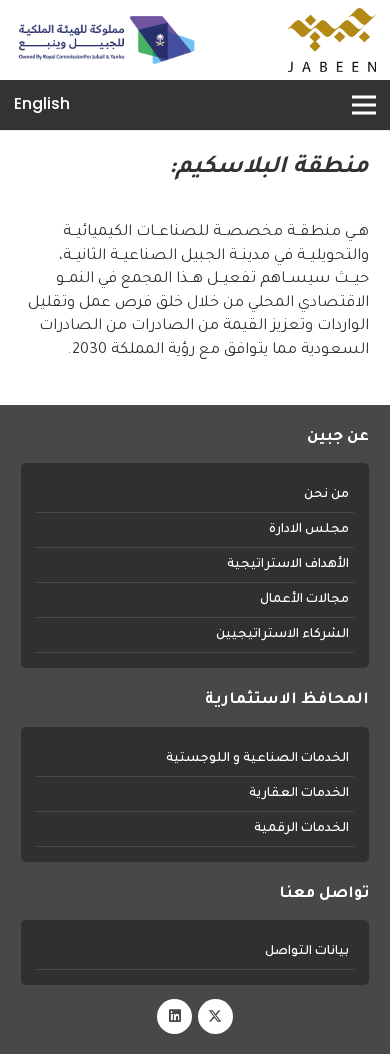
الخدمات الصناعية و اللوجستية (257, 759)
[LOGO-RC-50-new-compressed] (106, 40)
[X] (215, 1016)
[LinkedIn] (174, 1016)
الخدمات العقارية (299, 794)
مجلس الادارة (309, 530)
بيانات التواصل (307, 952)
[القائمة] (360, 105)
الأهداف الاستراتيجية (288, 565)
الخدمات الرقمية (301, 829)
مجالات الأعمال (304, 600)
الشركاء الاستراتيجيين (282, 635)
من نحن (326, 495)
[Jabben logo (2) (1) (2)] (332, 40)
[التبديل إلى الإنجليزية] (42, 107)
